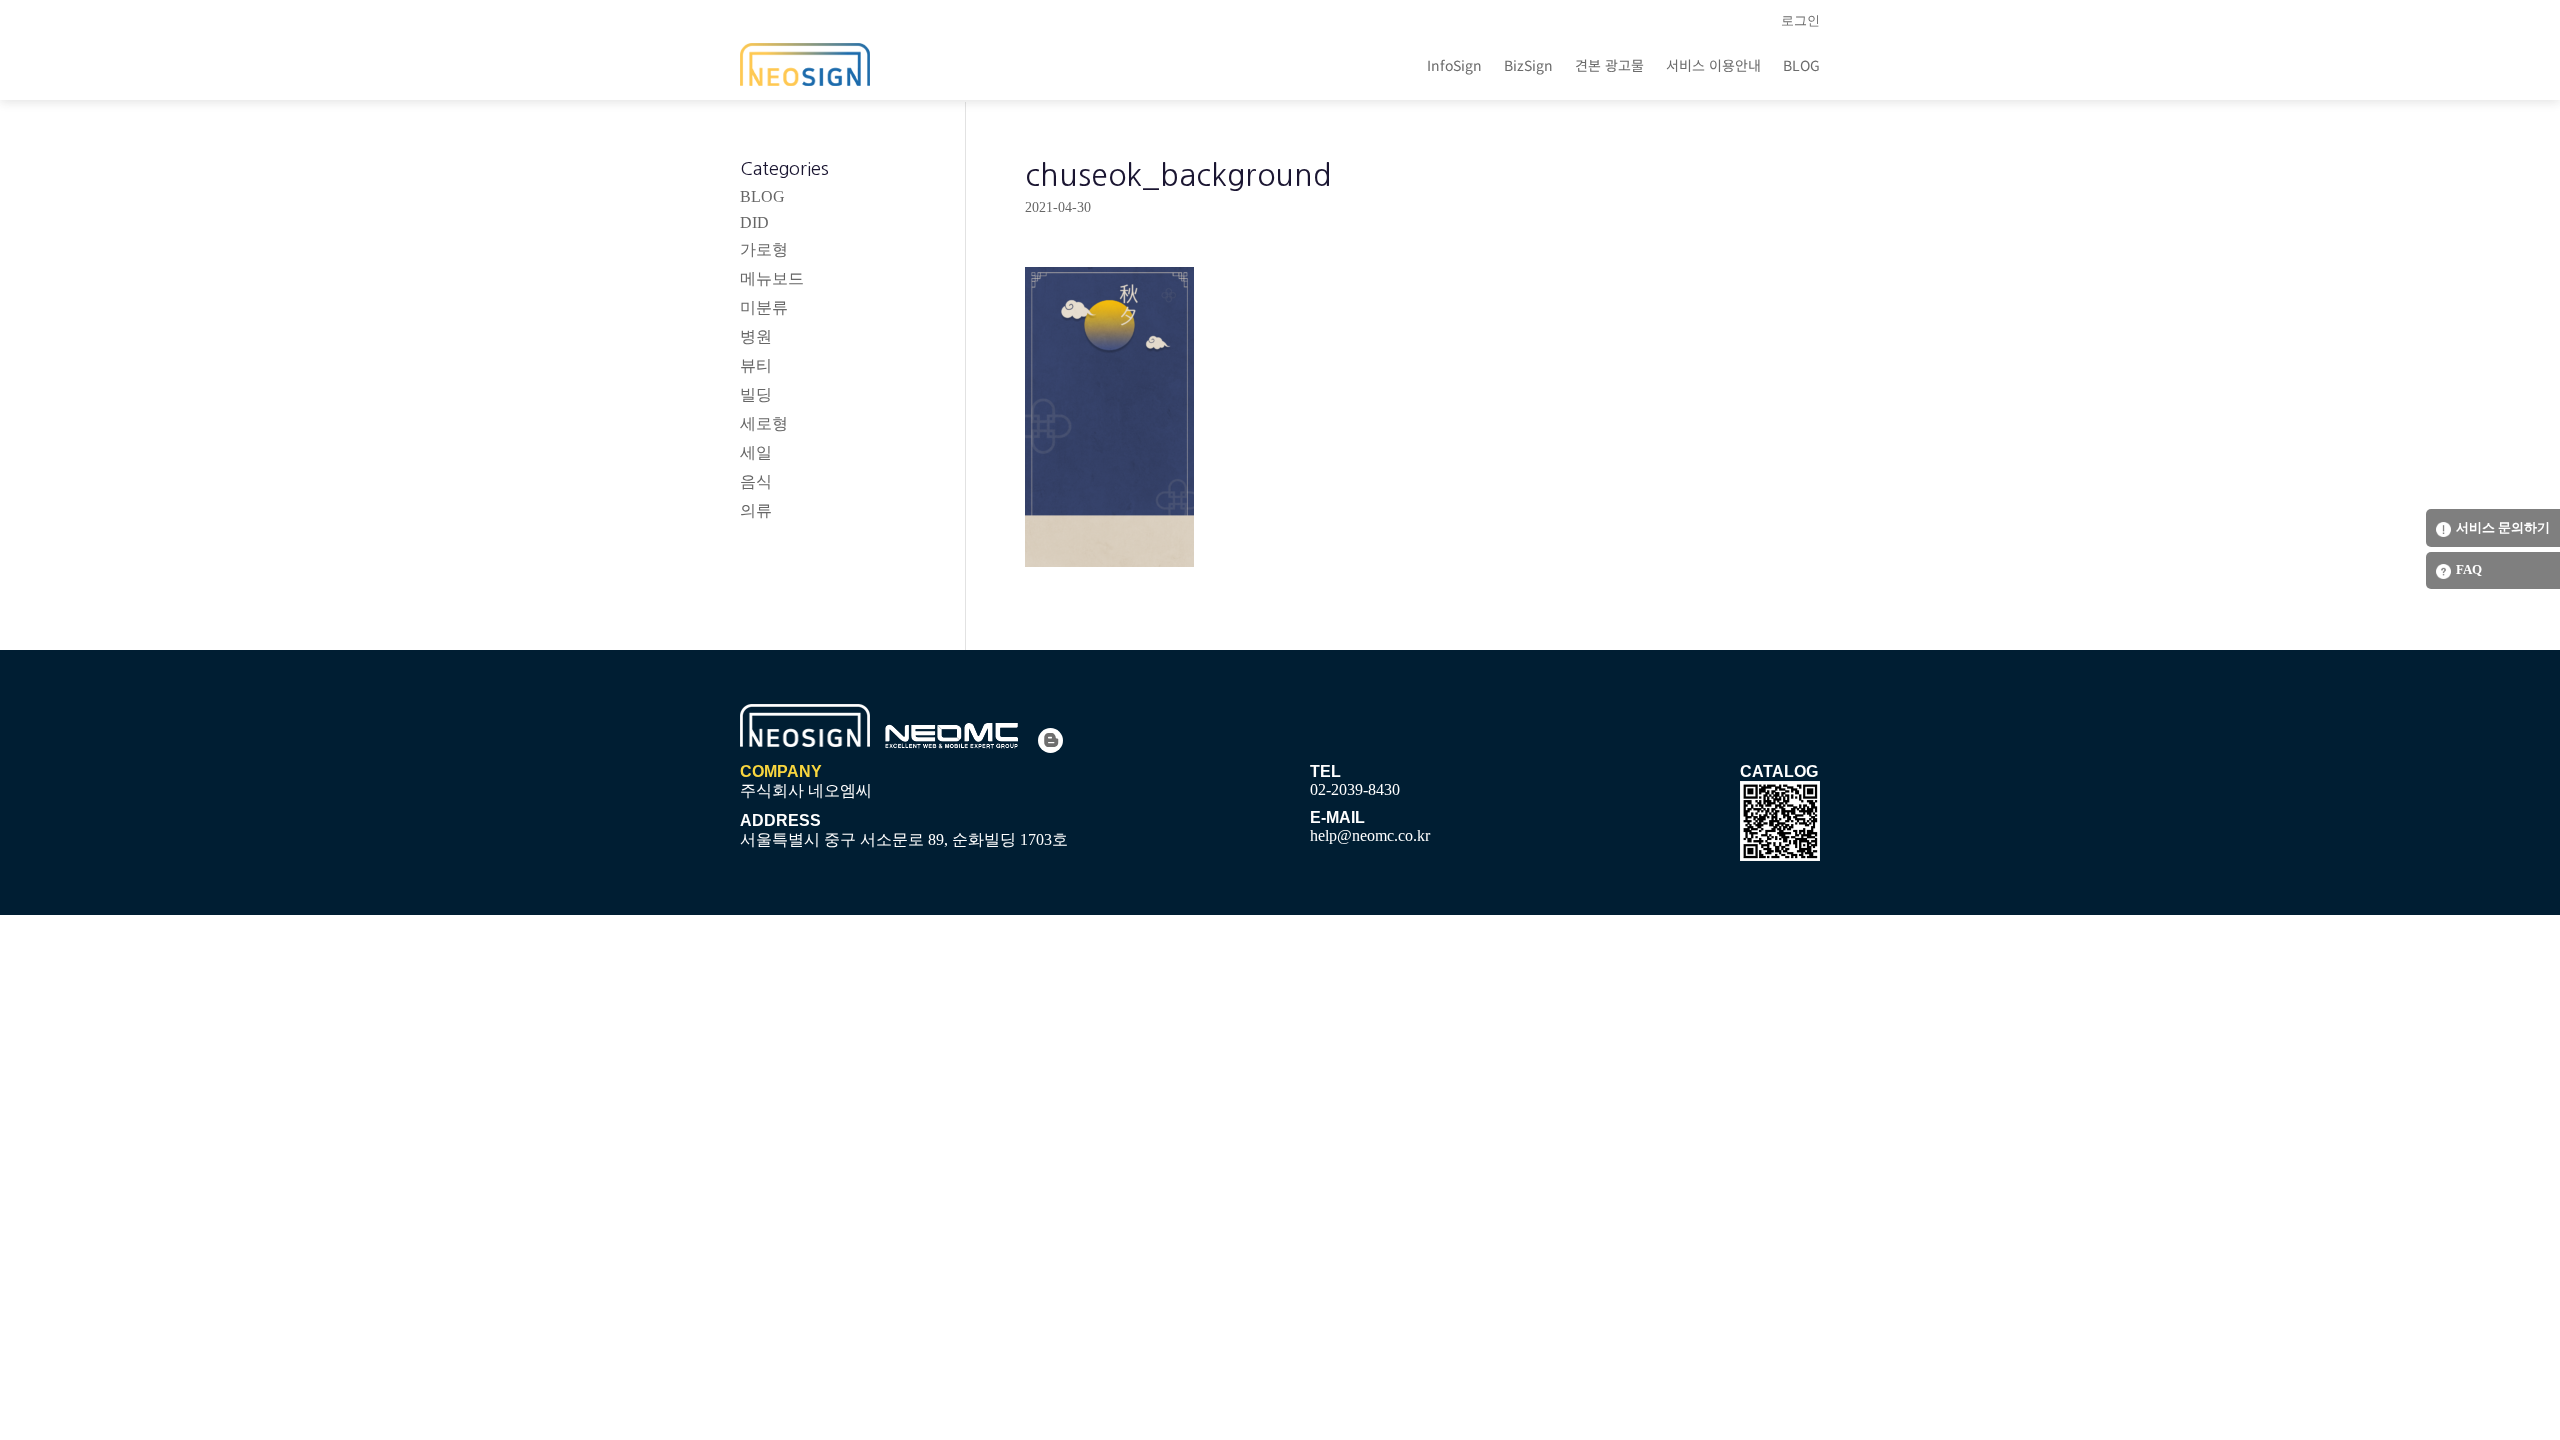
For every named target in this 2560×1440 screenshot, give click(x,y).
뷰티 (756, 365)
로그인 (1800, 20)
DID (754, 222)
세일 (756, 452)
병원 (756, 336)
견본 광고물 (1609, 65)
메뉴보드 (772, 278)
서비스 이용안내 (1713, 65)
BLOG (1801, 65)
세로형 (764, 423)
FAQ (2469, 569)
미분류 (764, 307)
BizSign (1528, 65)
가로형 (764, 249)
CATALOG (1779, 771)
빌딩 (756, 394)
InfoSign (1454, 65)
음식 (756, 481)
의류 (756, 510)
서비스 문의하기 (2503, 527)
